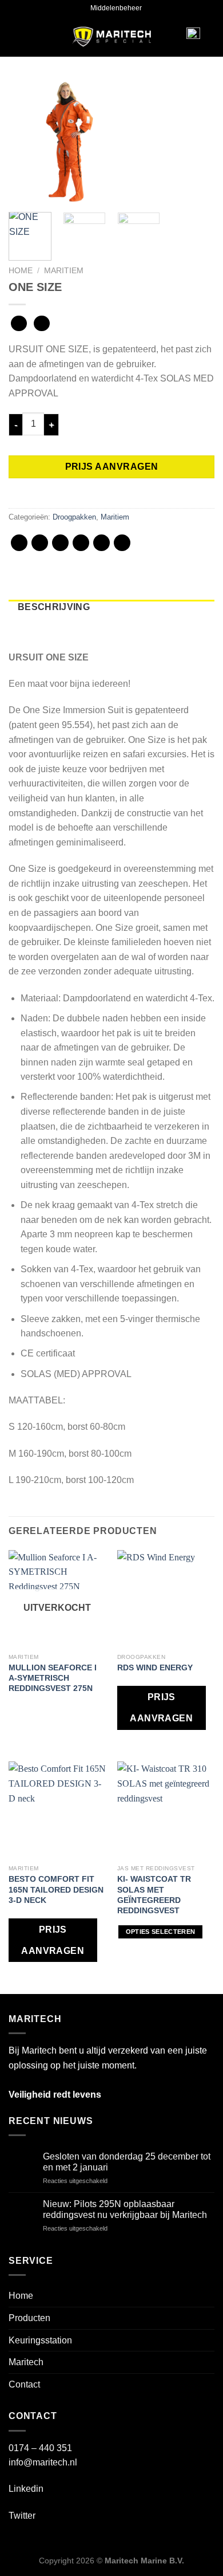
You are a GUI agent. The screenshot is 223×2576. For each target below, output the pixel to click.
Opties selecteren (161, 1932)
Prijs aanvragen (112, 467)
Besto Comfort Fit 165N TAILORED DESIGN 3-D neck (56, 1889)
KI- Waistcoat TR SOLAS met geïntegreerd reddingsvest (154, 1895)
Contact (24, 2384)
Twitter (22, 2516)
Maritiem (64, 271)
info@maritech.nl (43, 2462)
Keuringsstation (40, 2340)
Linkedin (26, 2489)
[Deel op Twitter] (60, 543)
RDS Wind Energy (155, 1667)
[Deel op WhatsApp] (19, 543)
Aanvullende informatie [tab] (85, 622)
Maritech (26, 2362)
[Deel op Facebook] (40, 543)
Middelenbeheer (116, 8)
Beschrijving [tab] (54, 607)
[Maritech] (112, 37)
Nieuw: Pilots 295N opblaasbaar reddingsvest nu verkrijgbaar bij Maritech (125, 2209)
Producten (29, 2318)
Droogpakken (74, 517)
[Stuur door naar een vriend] (81, 543)
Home (21, 271)
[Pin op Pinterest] (101, 543)
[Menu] (26, 37)
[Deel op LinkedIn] (122, 543)
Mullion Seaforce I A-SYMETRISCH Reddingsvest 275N (53, 1678)
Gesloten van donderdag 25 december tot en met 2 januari (127, 2162)
